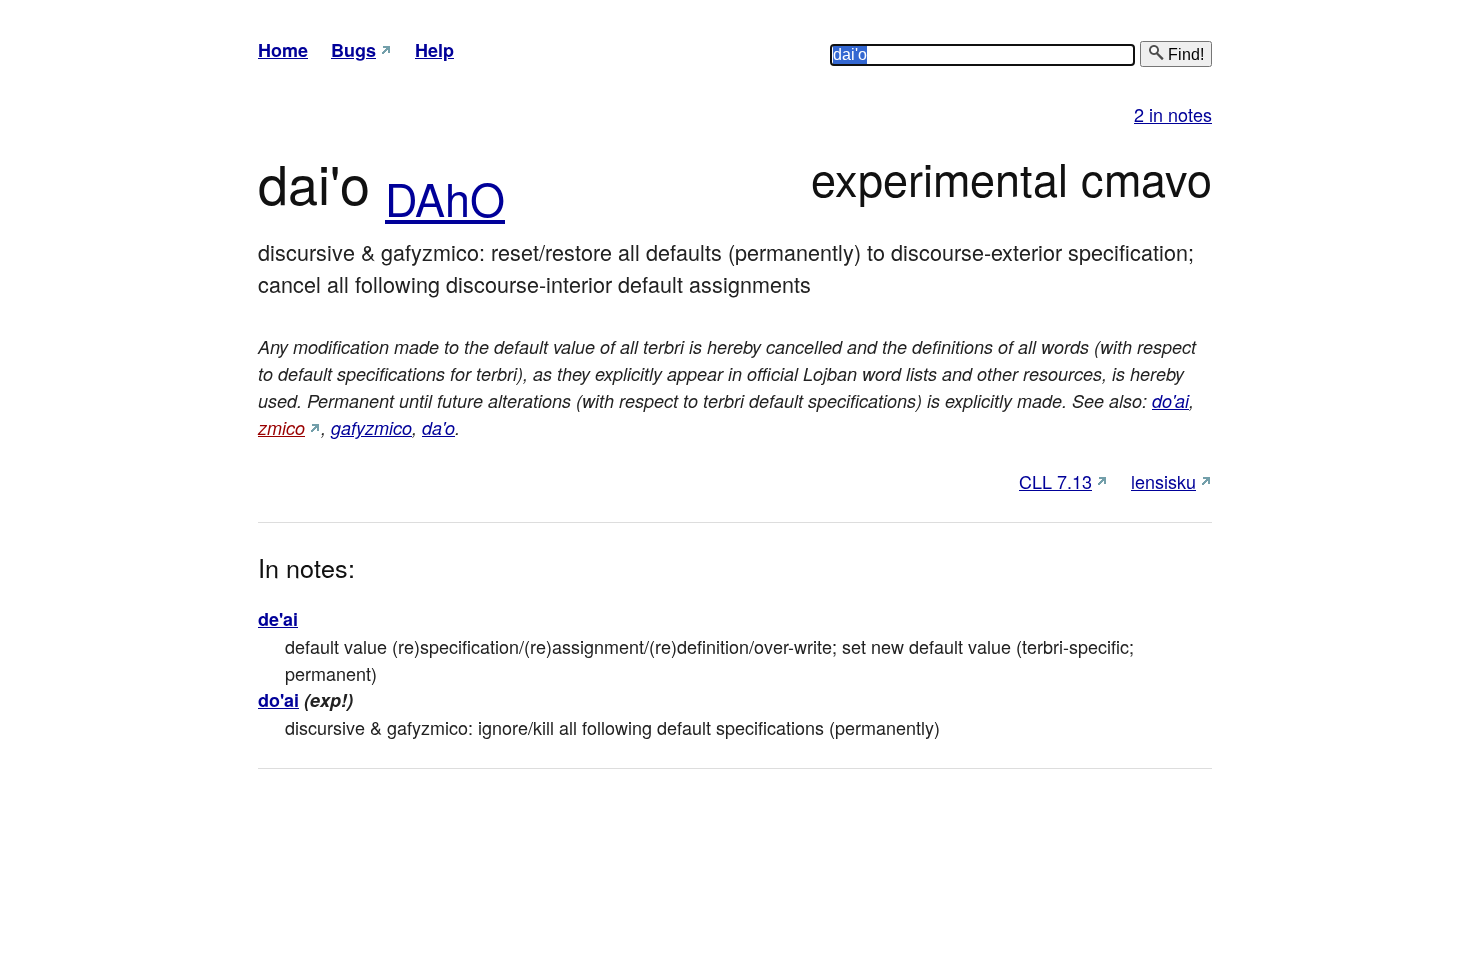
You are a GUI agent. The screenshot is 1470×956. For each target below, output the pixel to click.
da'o (438, 427)
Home (283, 50)
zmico (281, 427)
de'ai (278, 619)
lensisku (1163, 481)
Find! (1184, 54)
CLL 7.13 (1055, 481)
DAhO (445, 197)
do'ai (1170, 400)
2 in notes (1173, 114)
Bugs (353, 50)
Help (434, 50)
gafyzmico (371, 427)
